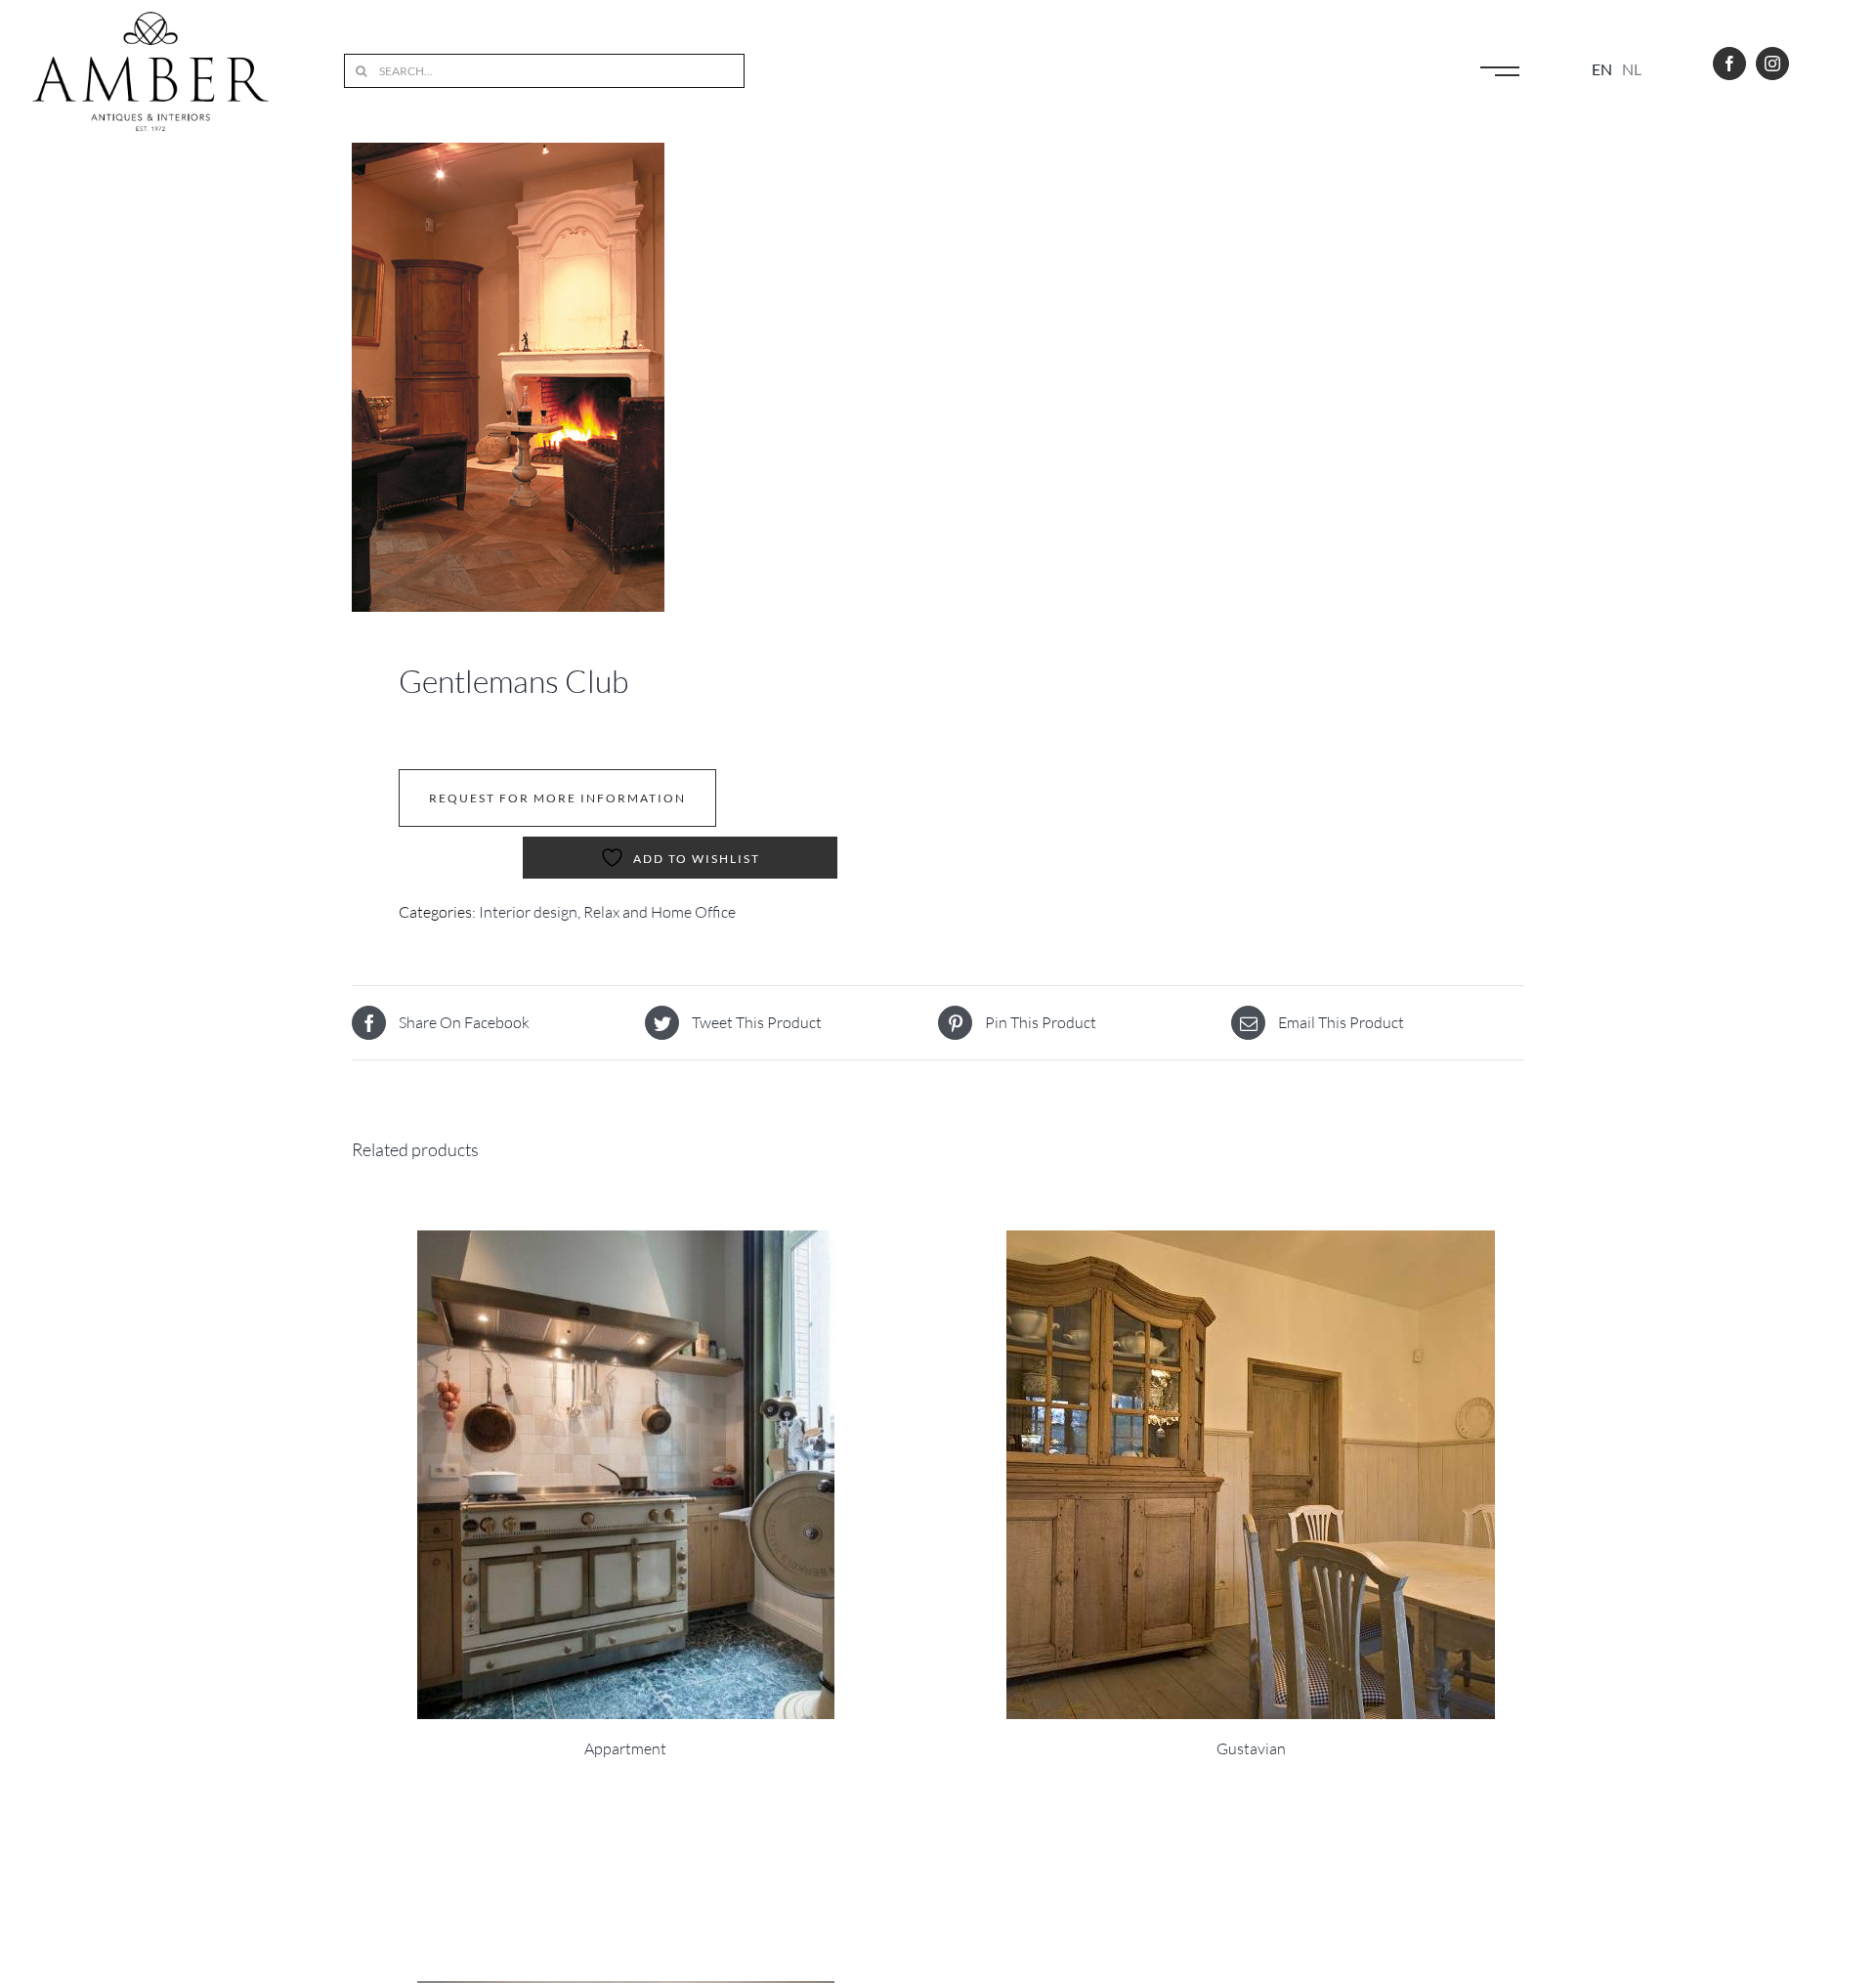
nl (1632, 69)
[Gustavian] (1251, 1475)
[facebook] (1729, 64)
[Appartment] (625, 1475)
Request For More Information (557, 798)
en (1602, 69)
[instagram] (1772, 64)
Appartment (625, 1748)
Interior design (528, 912)
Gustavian (1251, 1748)
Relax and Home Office (660, 912)
